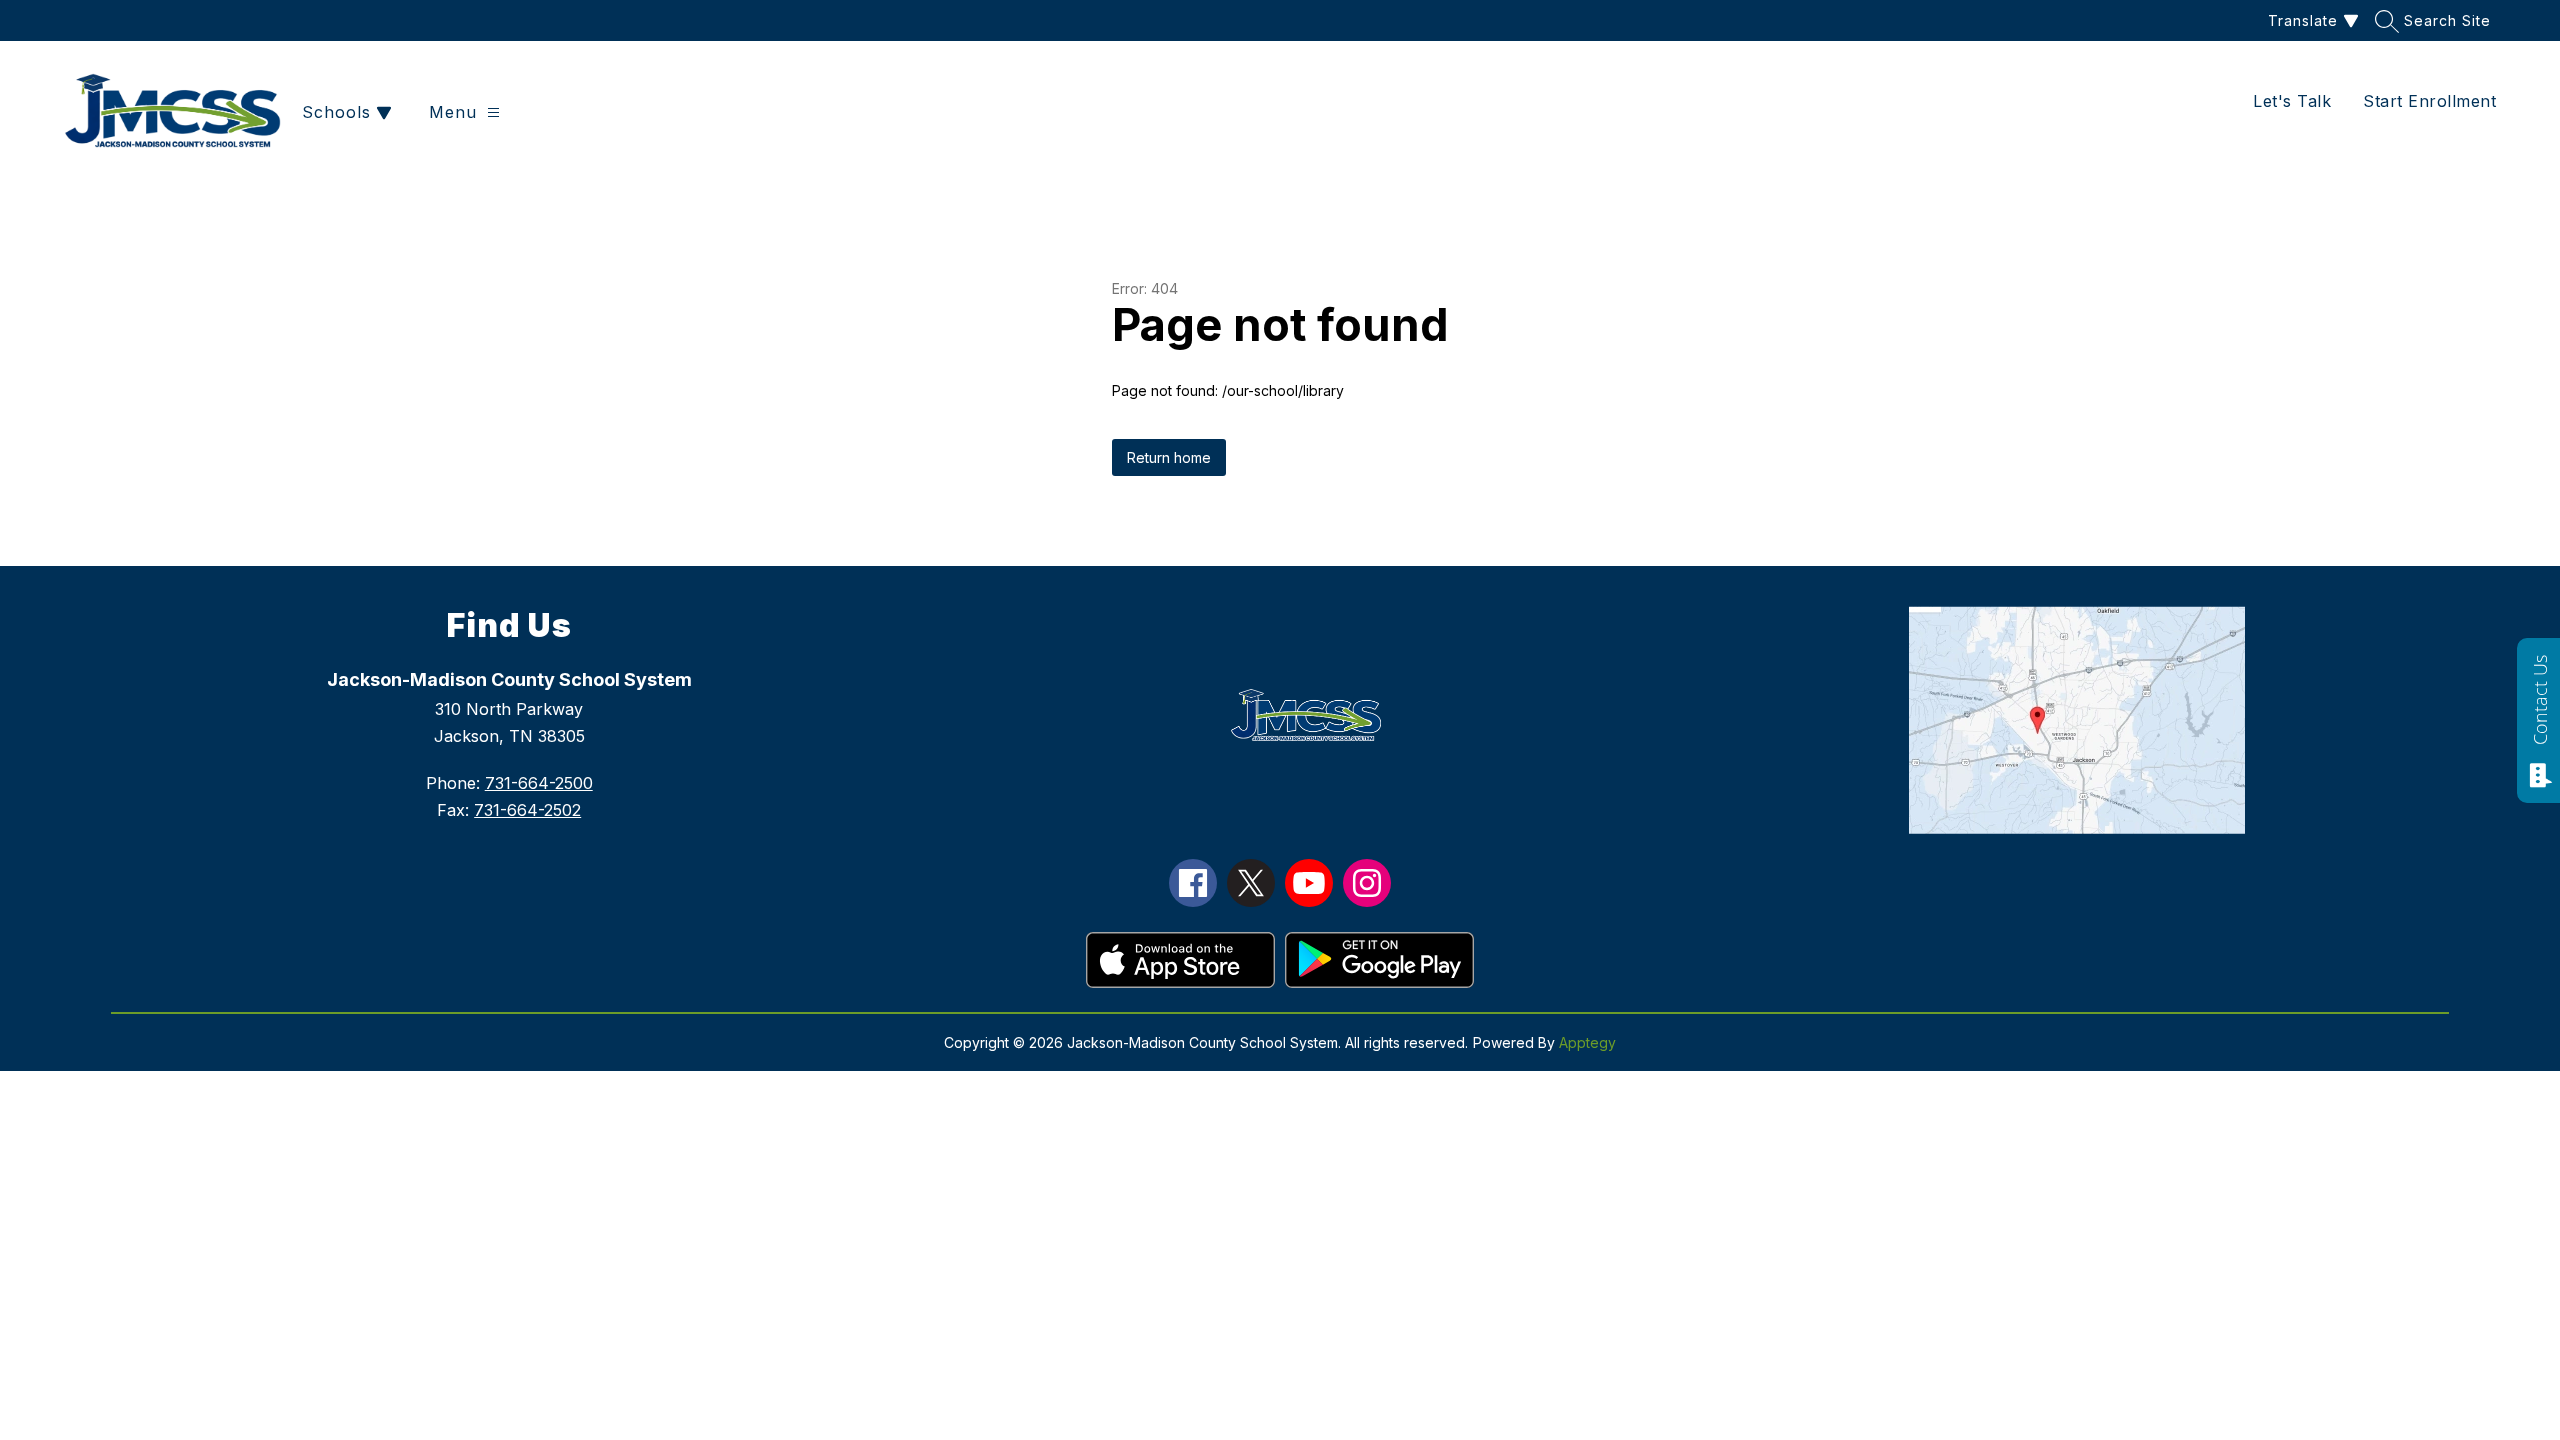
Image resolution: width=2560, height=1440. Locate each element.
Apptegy (1587, 1042)
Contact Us (2540, 700)
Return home (1169, 457)
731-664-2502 (527, 810)
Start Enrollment (2429, 101)
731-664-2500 (539, 783)
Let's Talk (2292, 101)
